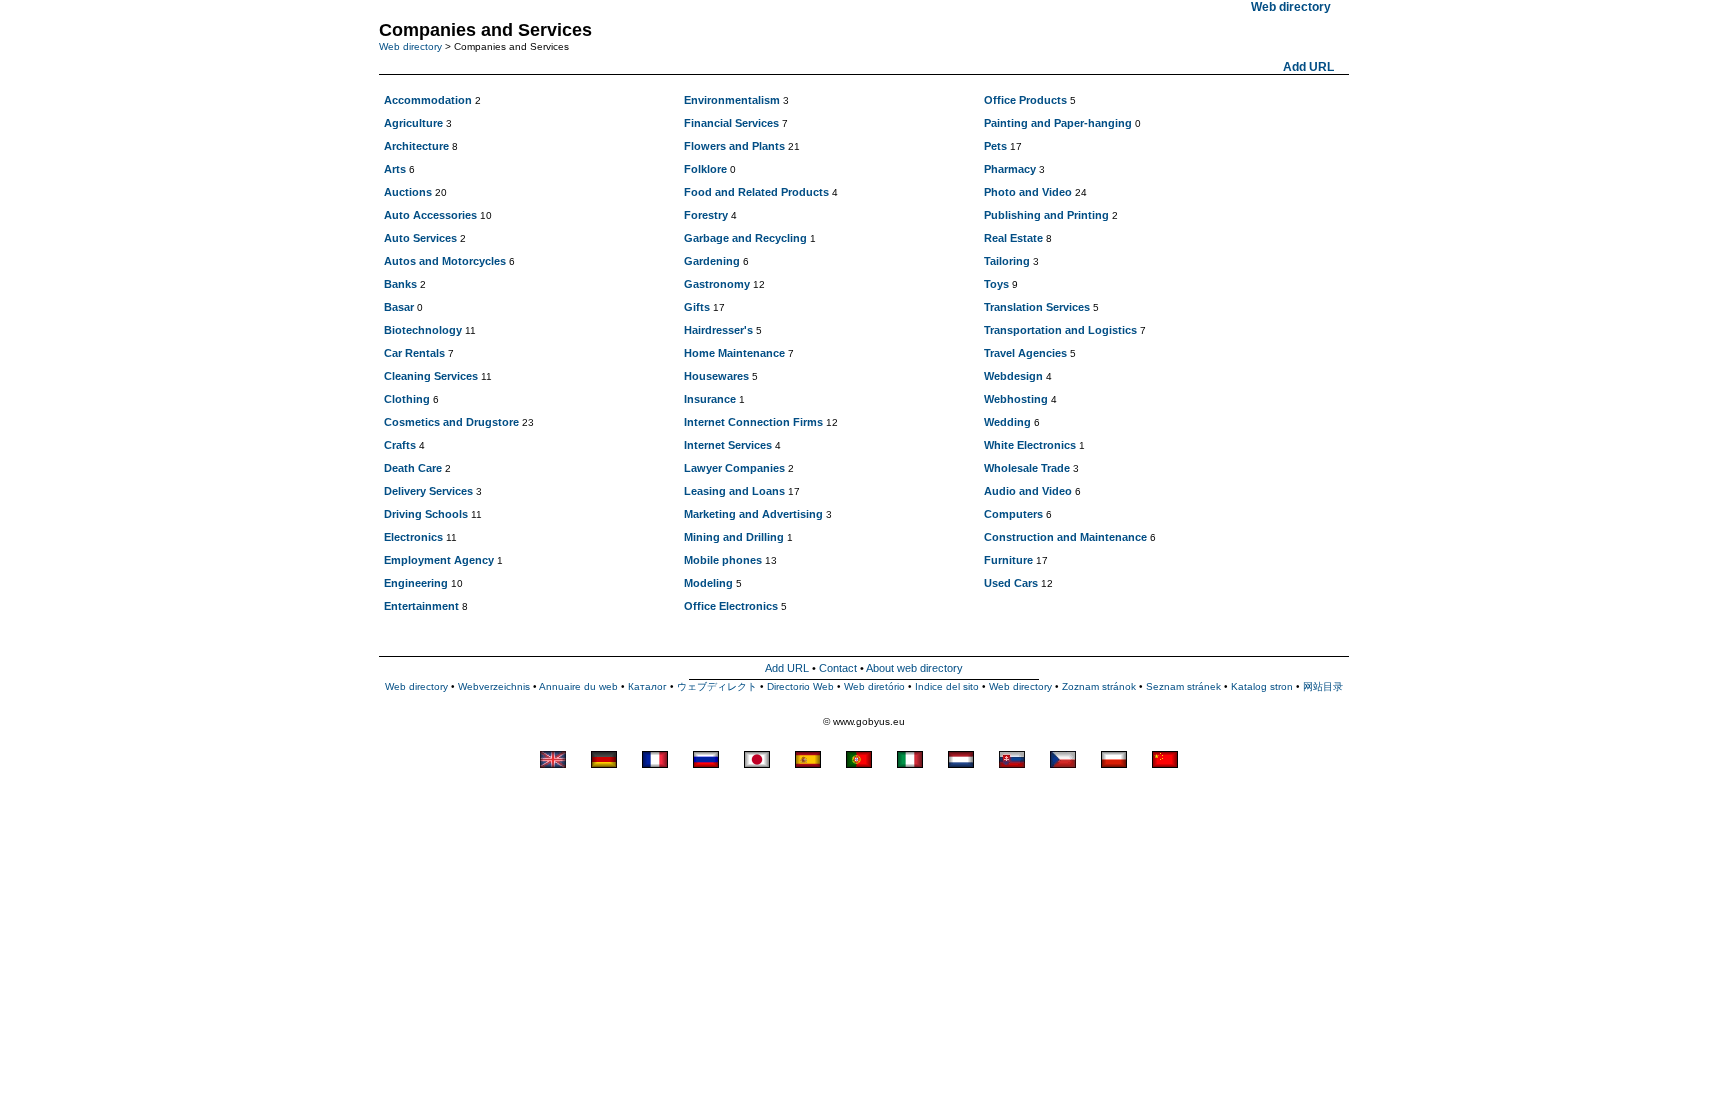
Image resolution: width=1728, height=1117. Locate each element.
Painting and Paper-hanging (1058, 123)
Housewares (716, 376)
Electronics (413, 537)
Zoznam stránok (1099, 686)
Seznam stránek (1183, 686)
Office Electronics (731, 606)
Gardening (712, 261)
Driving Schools (426, 514)
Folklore (705, 169)
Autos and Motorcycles (445, 261)
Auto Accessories (430, 215)
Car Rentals (414, 353)
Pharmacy (1010, 169)
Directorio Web (800, 686)
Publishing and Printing (1046, 215)
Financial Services (731, 123)
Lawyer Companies (734, 468)
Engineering (416, 583)
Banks (400, 284)
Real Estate (1013, 238)
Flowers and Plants (734, 146)
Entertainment (421, 606)
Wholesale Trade (1027, 468)
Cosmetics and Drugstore (451, 422)
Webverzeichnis (494, 686)
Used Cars (1011, 583)
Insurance (710, 399)
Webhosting (1016, 399)
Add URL (1308, 67)
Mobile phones (723, 560)
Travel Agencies (1025, 353)
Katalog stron (1262, 686)
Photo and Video (1028, 192)
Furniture (1008, 560)
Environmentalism (732, 100)
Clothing (407, 399)
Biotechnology (423, 330)
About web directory (914, 668)
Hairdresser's (718, 330)
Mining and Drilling (734, 537)
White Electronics (1030, 445)
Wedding (1007, 422)
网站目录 (1323, 686)
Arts (395, 169)
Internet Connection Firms (753, 422)
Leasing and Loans (734, 491)
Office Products (1025, 100)
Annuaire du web (578, 686)
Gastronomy (717, 284)
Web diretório (874, 686)
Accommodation (428, 100)
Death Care (413, 468)
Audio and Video (1028, 491)
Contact (838, 668)
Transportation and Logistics (1060, 330)
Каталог (647, 686)
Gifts (697, 307)
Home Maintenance (734, 353)
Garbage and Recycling (745, 238)
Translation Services (1037, 307)
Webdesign (1013, 376)
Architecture (416, 146)
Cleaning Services (431, 376)
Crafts (400, 445)
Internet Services (728, 445)
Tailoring (1007, 261)
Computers (1013, 514)
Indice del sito (947, 686)
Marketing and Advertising (753, 514)
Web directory (410, 46)
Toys (996, 284)
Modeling (708, 583)
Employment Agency (439, 560)
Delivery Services (428, 491)
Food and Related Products (756, 192)
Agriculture (413, 123)
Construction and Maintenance (1065, 537)
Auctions (408, 192)
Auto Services (420, 238)
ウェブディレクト (717, 686)
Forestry (706, 215)
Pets (995, 146)
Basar (399, 307)
